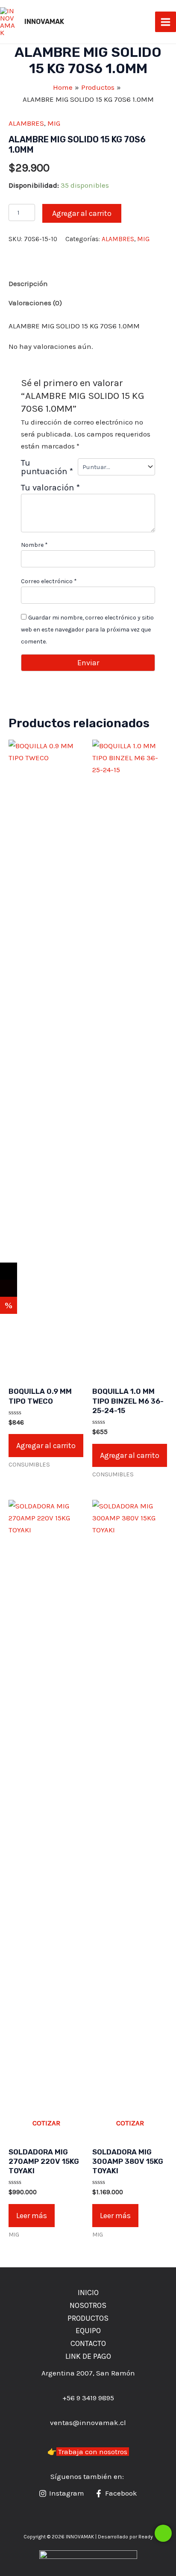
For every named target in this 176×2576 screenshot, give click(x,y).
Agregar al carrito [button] (46, 1446)
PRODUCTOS (88, 2318)
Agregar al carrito (82, 213)
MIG (54, 123)
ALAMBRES (26, 123)
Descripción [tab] (28, 283)
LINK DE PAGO (88, 2356)
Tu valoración (50, 487)
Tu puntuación (47, 467)
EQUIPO (88, 2331)
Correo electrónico (49, 581)
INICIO (88, 2293)
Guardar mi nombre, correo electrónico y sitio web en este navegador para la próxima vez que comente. (87, 630)
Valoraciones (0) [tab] (35, 303)
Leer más (32, 2216)
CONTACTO (88, 2343)
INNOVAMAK (44, 22)
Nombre (34, 545)
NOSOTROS (88, 2305)
